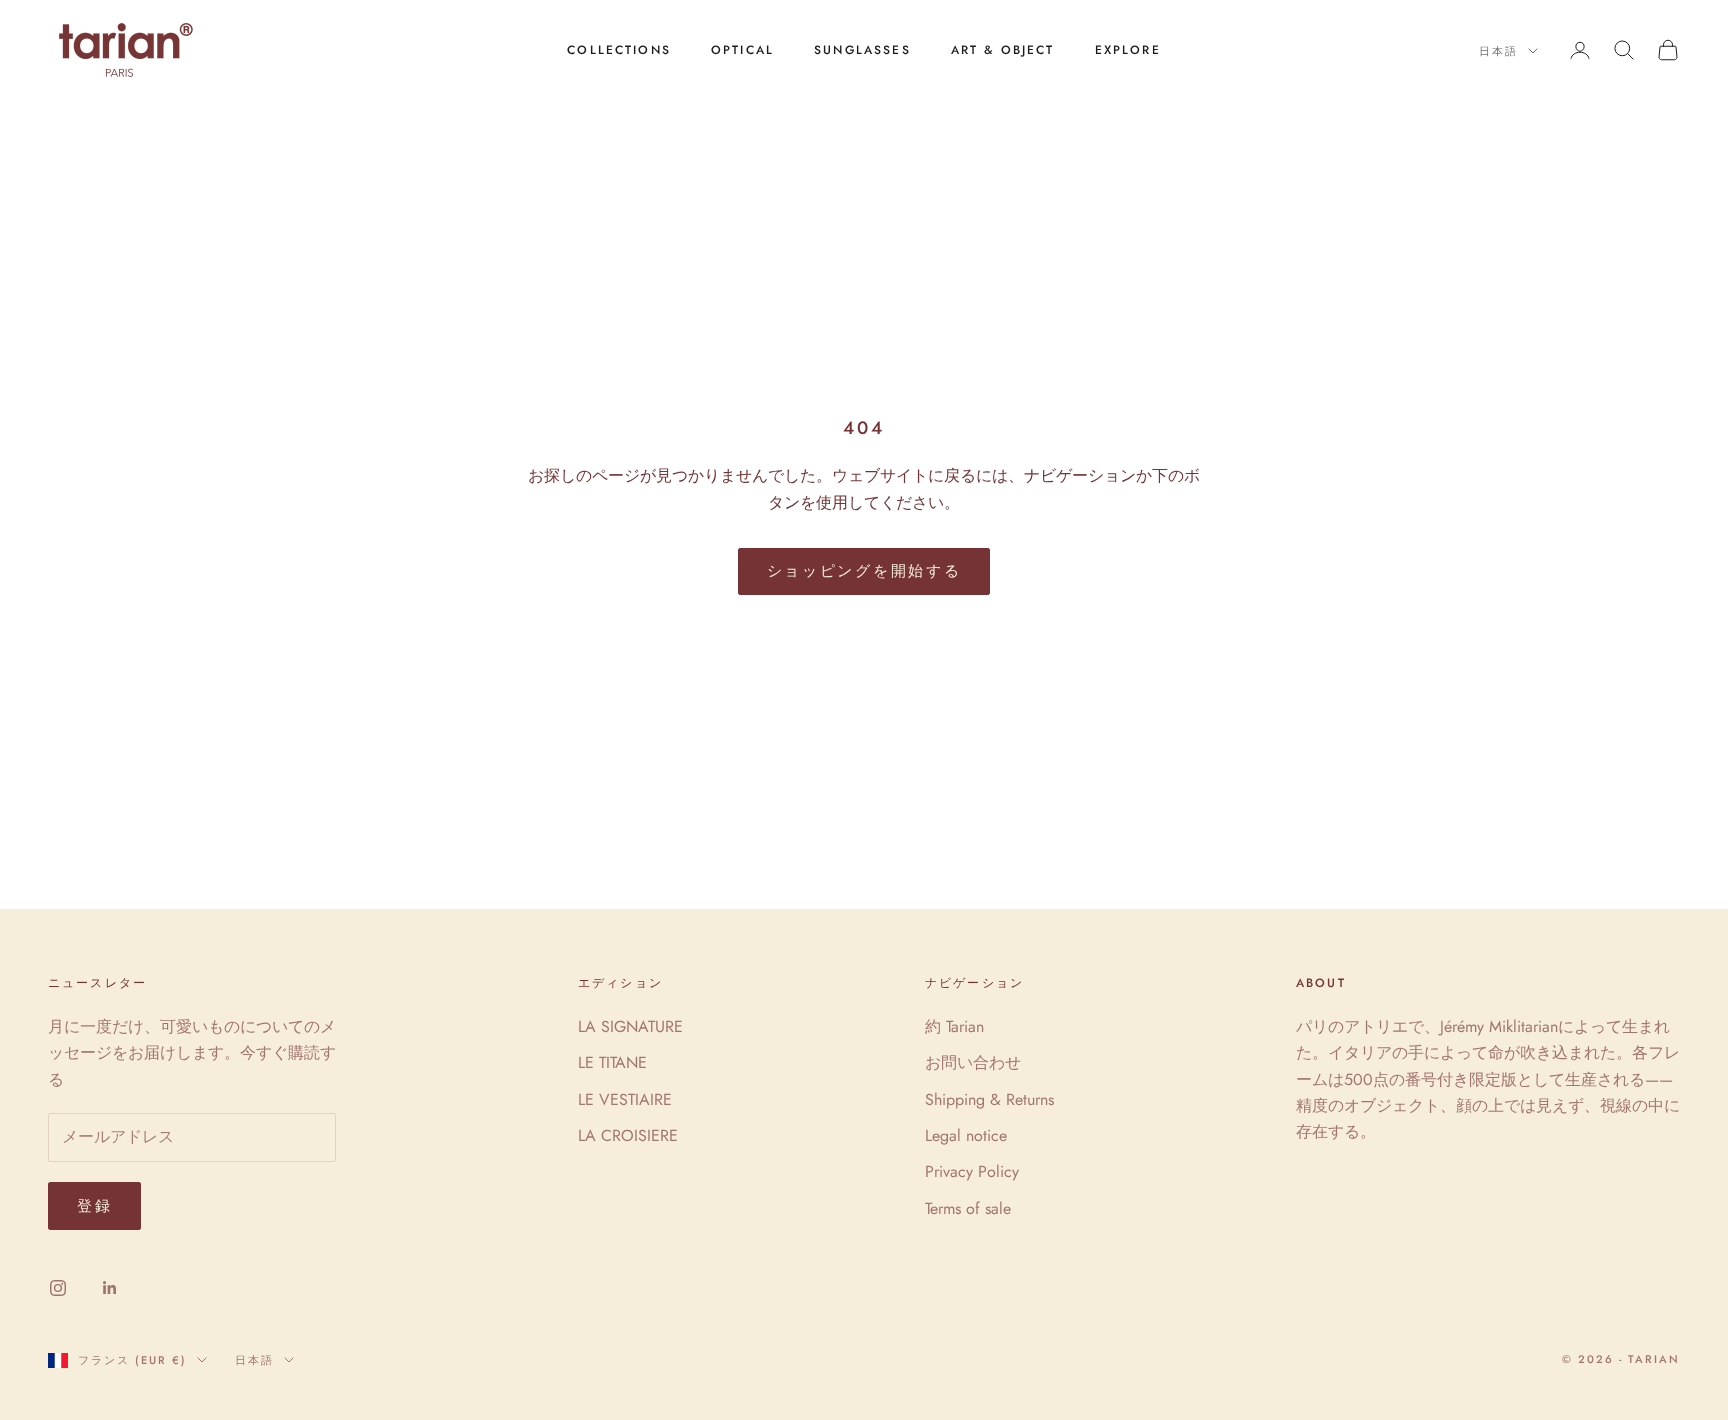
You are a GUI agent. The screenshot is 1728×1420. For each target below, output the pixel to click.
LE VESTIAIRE (625, 1099)
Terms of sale (968, 1208)
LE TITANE (612, 1062)
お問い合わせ (973, 1062)
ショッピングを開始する (864, 571)
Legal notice (966, 1135)
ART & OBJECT (1003, 50)
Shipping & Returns (989, 1099)
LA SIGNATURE (630, 1026)
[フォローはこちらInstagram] (58, 1288)
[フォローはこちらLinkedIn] (110, 1288)
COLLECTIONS (619, 50)
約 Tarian (954, 1026)
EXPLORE (1128, 50)
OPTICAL (742, 50)
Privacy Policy (972, 1171)
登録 (94, 1206)
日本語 (1498, 51)
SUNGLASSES (862, 50)
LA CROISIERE (628, 1135)
